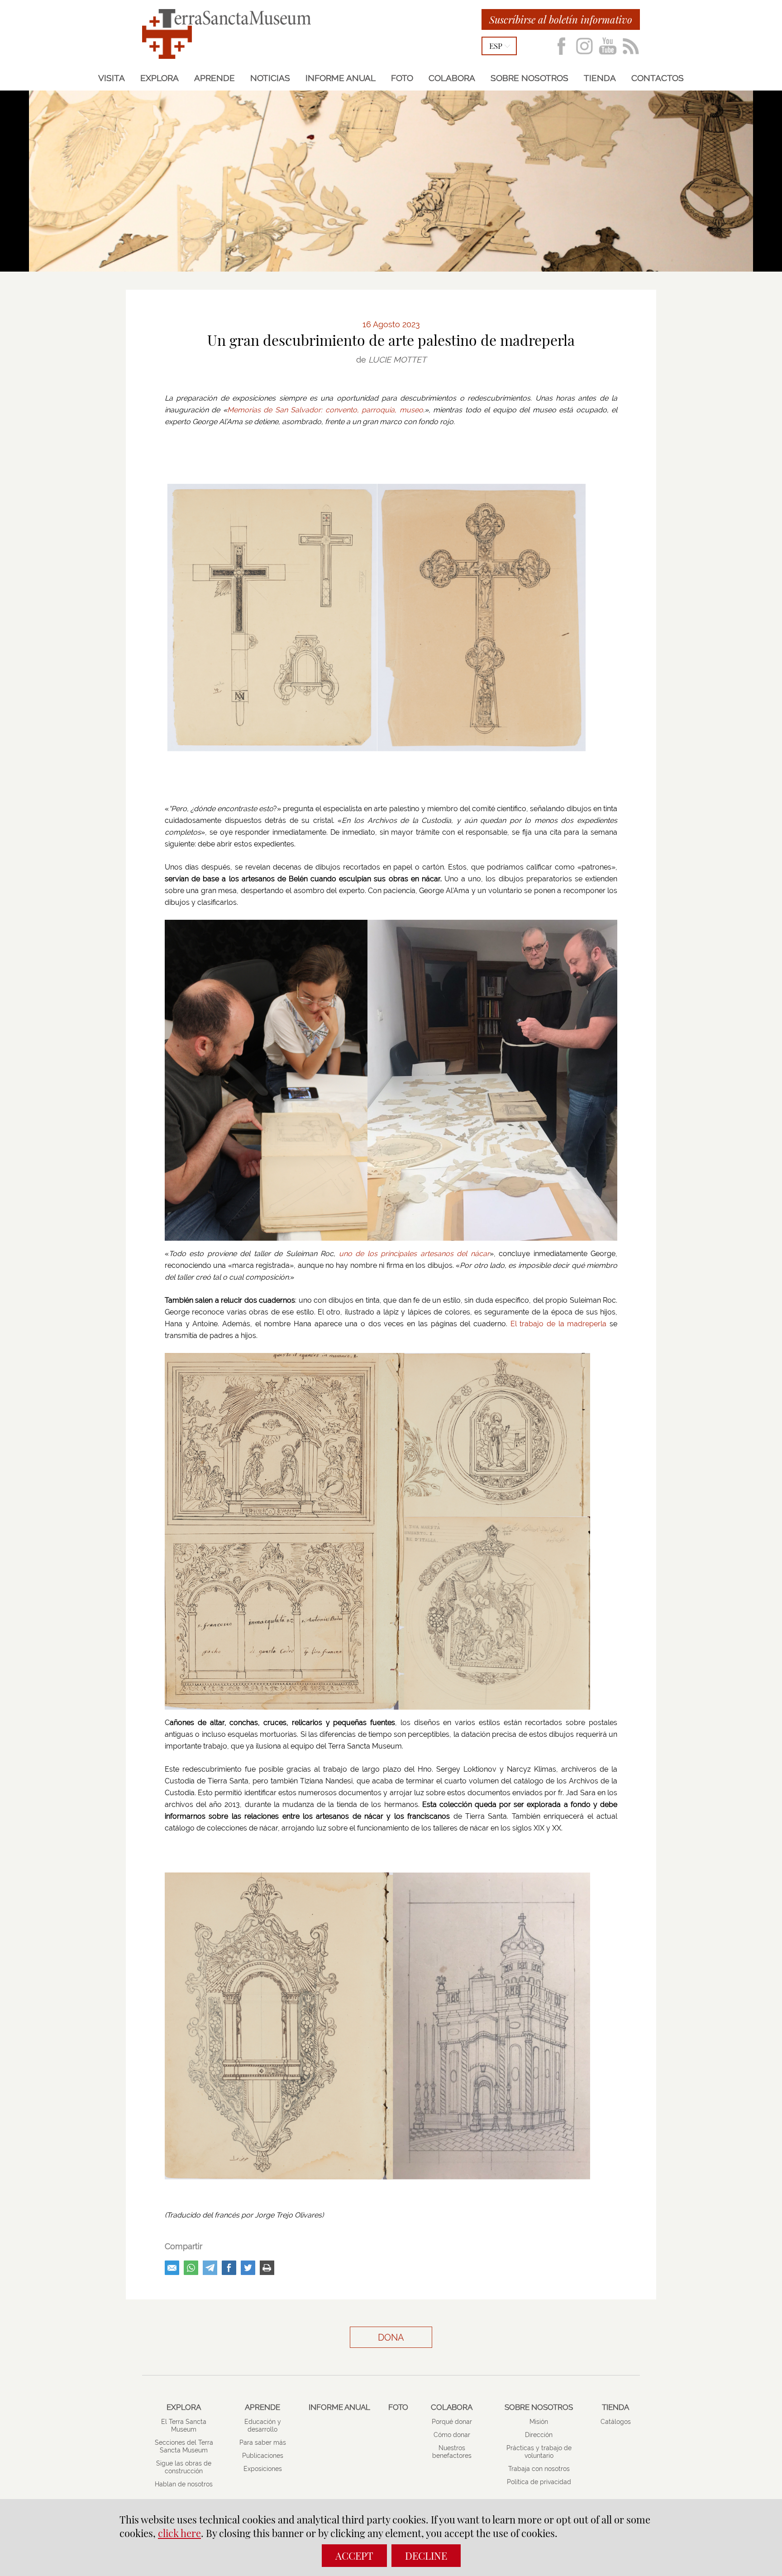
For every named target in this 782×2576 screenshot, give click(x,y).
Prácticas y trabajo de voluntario (539, 2452)
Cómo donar (452, 2435)
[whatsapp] (191, 2268)
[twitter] (248, 2268)
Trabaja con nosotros (539, 2469)
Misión (539, 2422)
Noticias (270, 78)
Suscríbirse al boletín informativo (561, 19)
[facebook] (229, 2268)
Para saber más (263, 2442)
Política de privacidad (539, 2482)
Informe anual (341, 78)
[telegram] (210, 2268)
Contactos (658, 78)
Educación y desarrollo (263, 2425)
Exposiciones (263, 2469)
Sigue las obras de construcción (184, 2467)
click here (179, 2533)
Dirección (539, 2435)
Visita (112, 78)
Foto (402, 78)
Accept (354, 2556)
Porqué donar (452, 2422)
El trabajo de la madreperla (559, 1324)
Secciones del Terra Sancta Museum (184, 2446)
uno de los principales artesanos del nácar (414, 1254)
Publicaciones (263, 2456)
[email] (172, 2268)
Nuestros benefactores (452, 2452)
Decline (426, 2556)
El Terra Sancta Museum (184, 2425)
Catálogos (616, 2422)
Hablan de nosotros (184, 2484)
